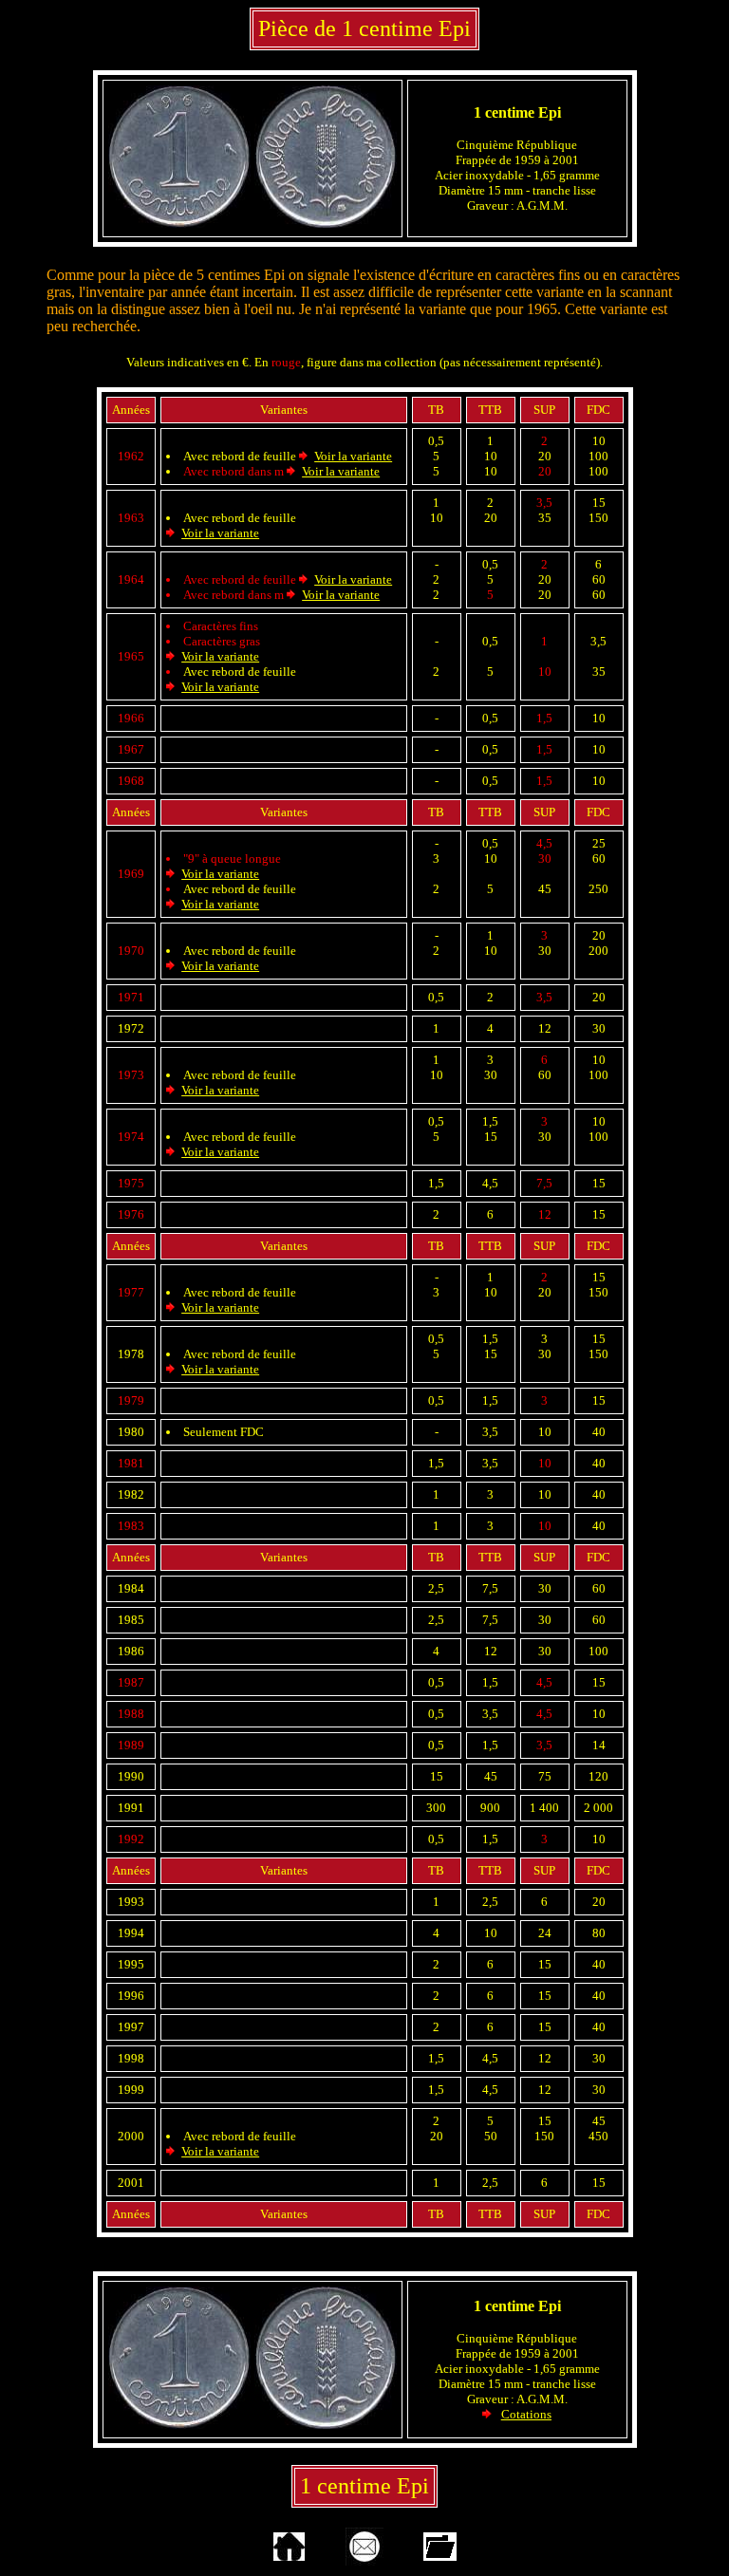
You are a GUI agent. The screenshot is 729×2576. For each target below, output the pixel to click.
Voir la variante (353, 456)
